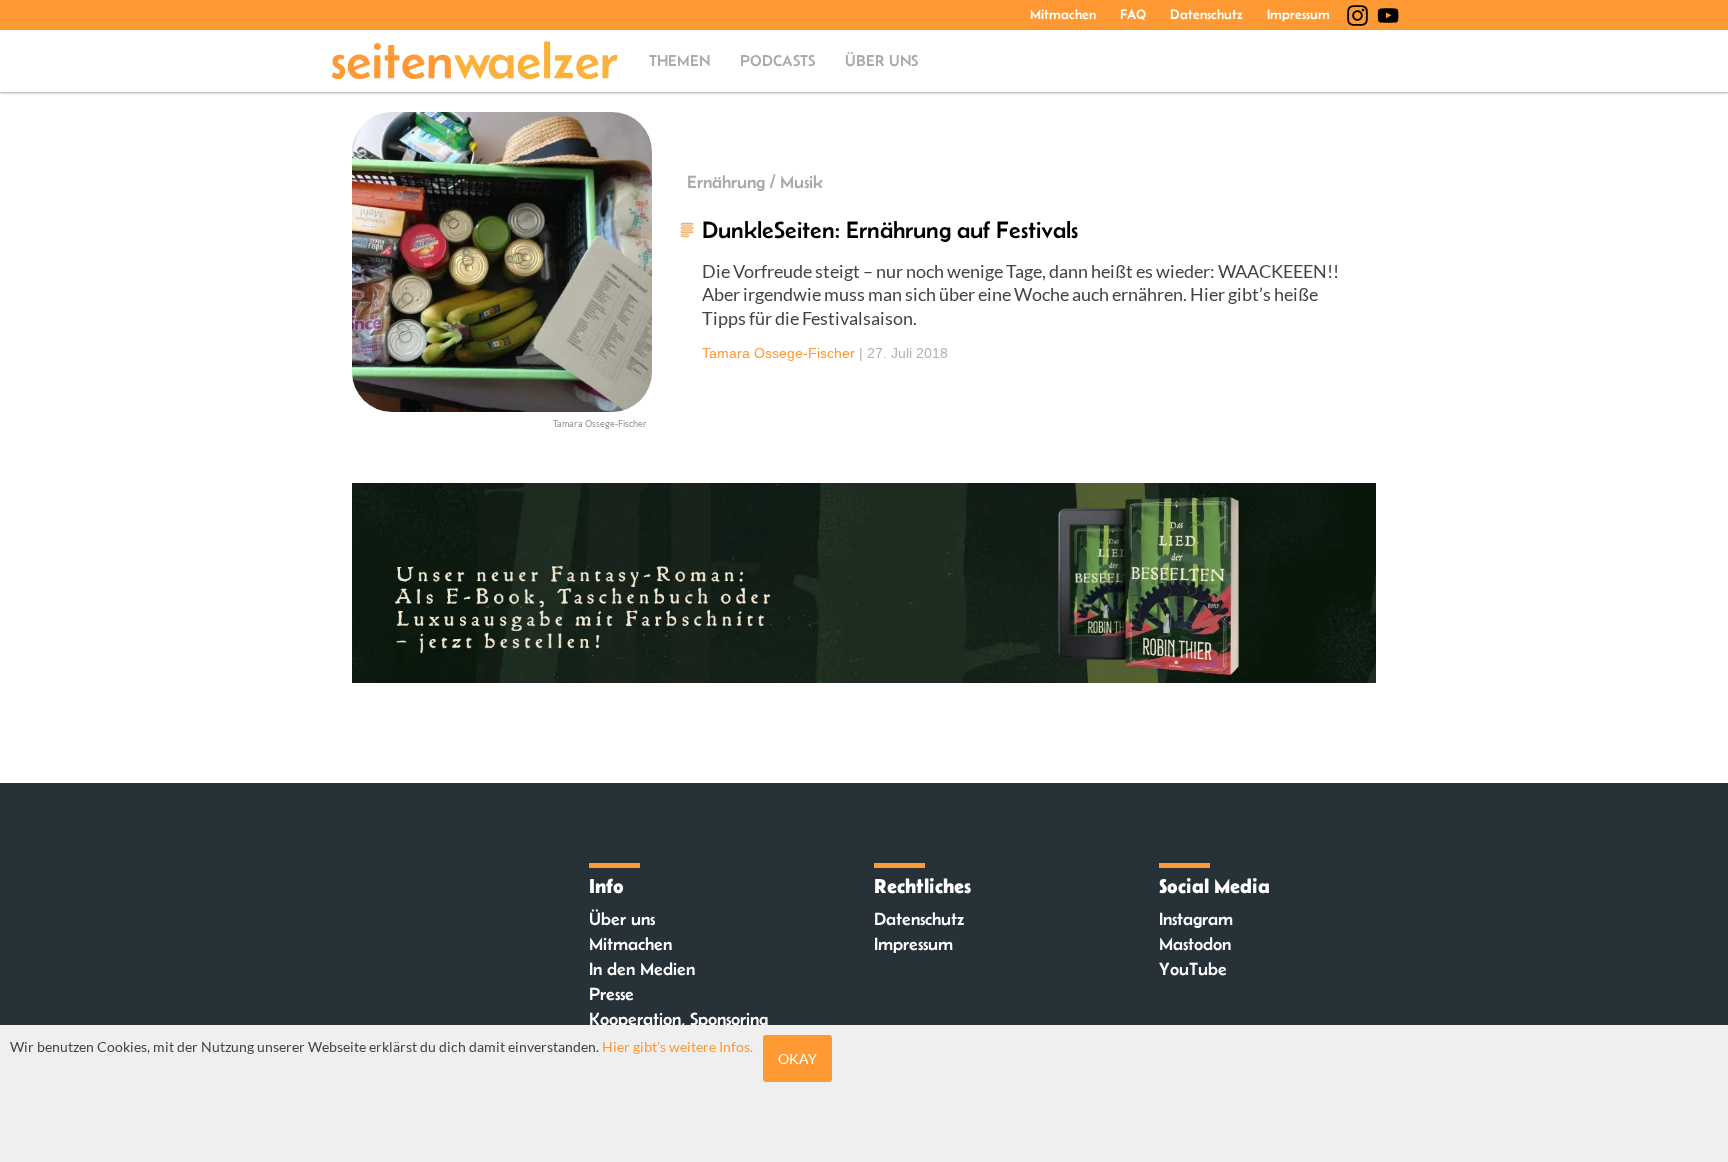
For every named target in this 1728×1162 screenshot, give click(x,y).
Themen (679, 60)
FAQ (1133, 14)
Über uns (881, 60)
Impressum (1298, 14)
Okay (797, 1058)
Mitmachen (1063, 14)
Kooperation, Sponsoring (678, 1019)
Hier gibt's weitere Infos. (677, 1046)
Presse (611, 994)
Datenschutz (1206, 14)
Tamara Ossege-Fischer (778, 353)
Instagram (1196, 919)
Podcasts (777, 60)
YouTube (1193, 969)
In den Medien (642, 969)
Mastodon (1195, 944)
